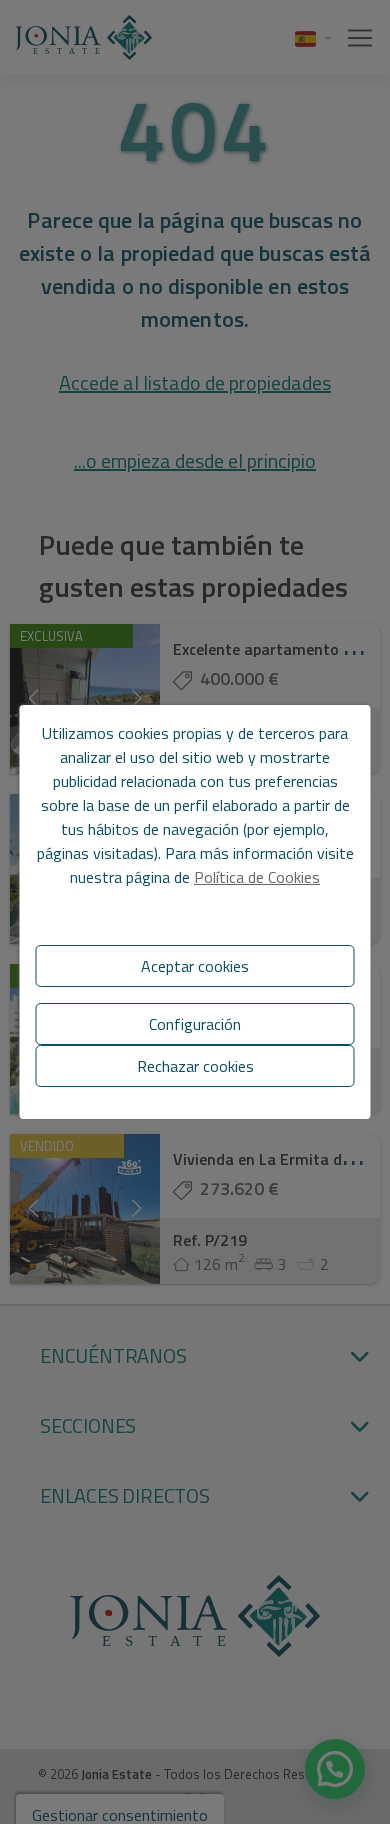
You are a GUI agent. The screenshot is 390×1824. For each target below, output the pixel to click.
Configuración (195, 1024)
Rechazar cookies (195, 1066)
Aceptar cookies (195, 966)
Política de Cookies (257, 877)
